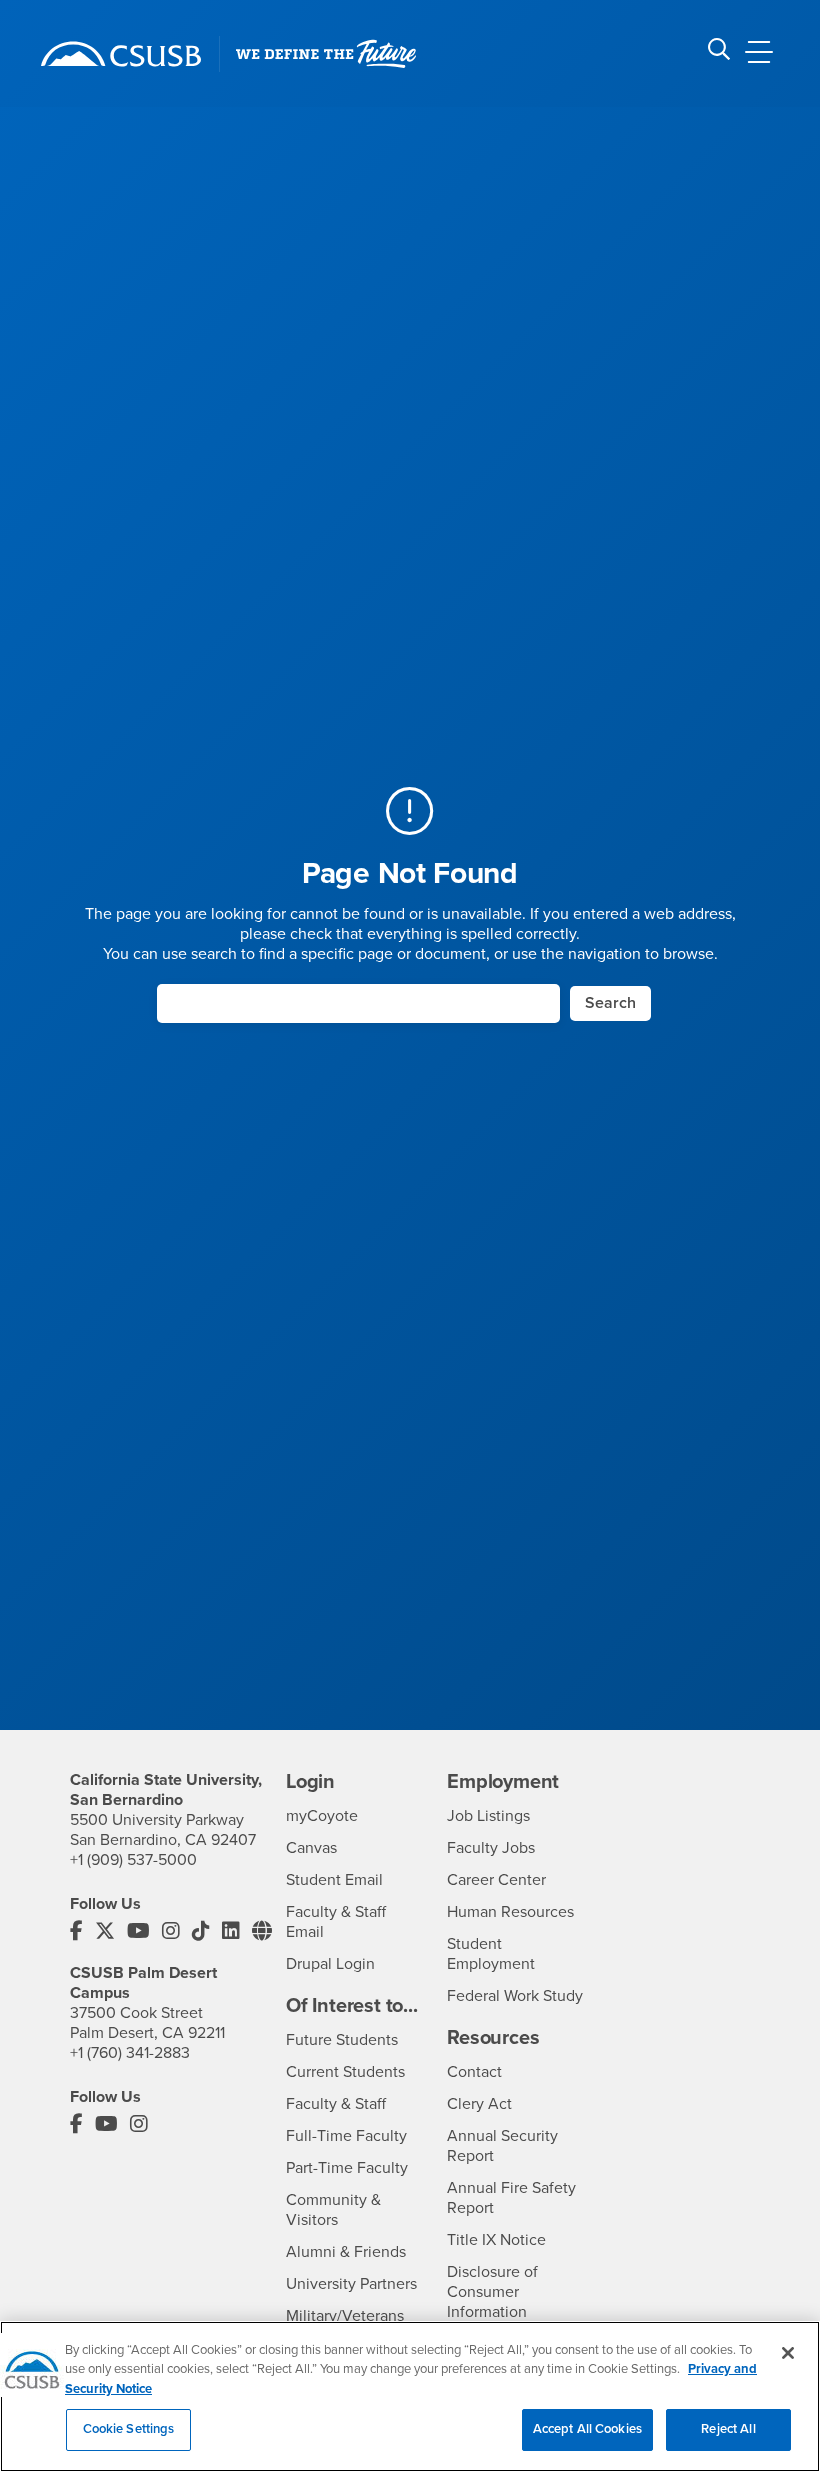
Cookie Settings (129, 2429)
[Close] (788, 2353)
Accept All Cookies (587, 2429)
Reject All (728, 2429)
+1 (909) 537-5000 (133, 1860)
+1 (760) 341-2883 (130, 2053)
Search (610, 1003)
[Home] (121, 54)
